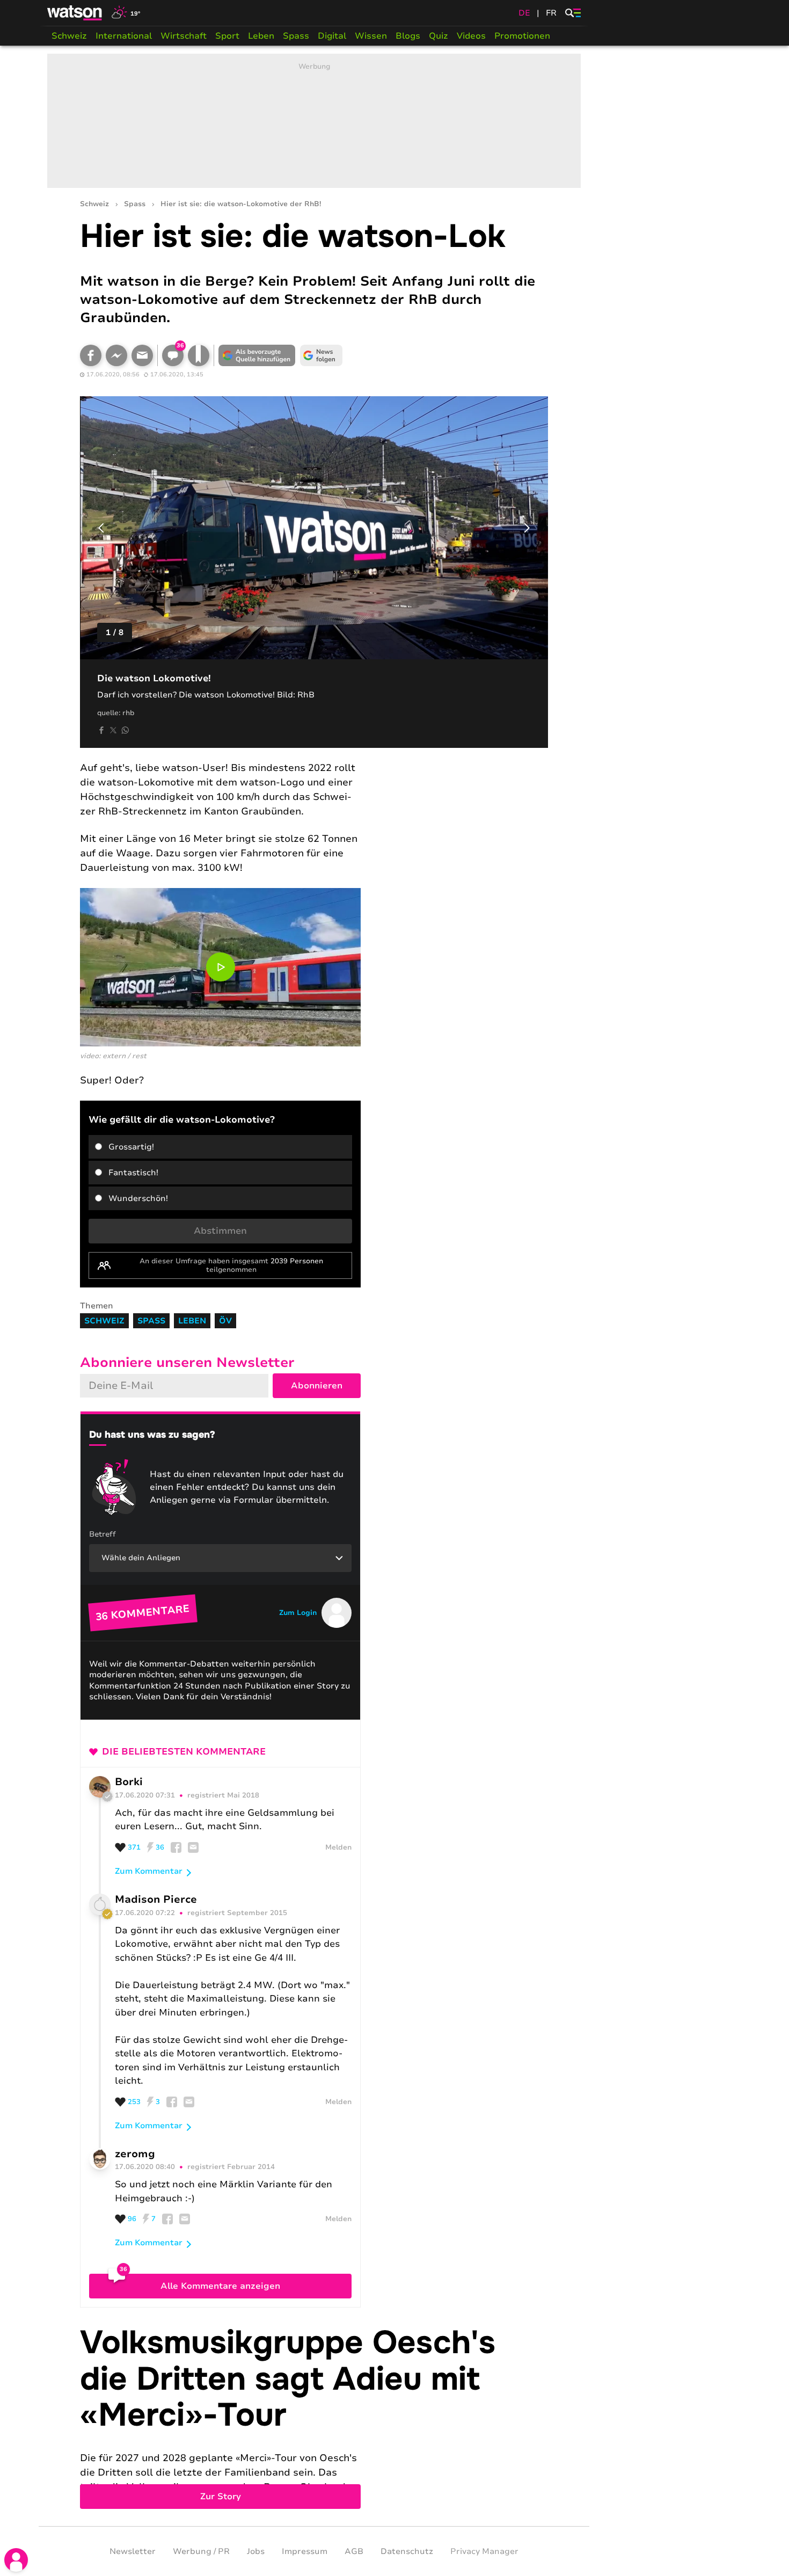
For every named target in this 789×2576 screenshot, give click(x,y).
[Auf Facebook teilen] (91, 355)
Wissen (371, 36)
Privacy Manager (484, 2551)
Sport (227, 36)
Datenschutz (407, 2551)
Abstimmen (220, 1231)
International (124, 36)
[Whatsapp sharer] (125, 730)
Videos (471, 36)
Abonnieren (317, 1386)
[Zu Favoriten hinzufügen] (199, 355)
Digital (332, 36)
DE (524, 13)
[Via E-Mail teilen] (142, 355)
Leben (261, 36)
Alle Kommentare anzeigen (220, 2286)
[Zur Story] (314, 2417)
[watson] (75, 13)
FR (551, 13)
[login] (16, 2560)
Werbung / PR (201, 2551)
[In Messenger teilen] (116, 355)
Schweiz (69, 36)
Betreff (103, 1534)
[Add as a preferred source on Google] (257, 355)
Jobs (256, 2551)
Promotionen (522, 36)
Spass (296, 36)
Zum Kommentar (149, 1871)
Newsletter (133, 2551)
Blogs (408, 36)
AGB (354, 2551)
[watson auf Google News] (322, 355)
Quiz (439, 36)
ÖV (225, 1321)
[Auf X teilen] (113, 730)
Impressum (305, 2551)
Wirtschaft (184, 36)
